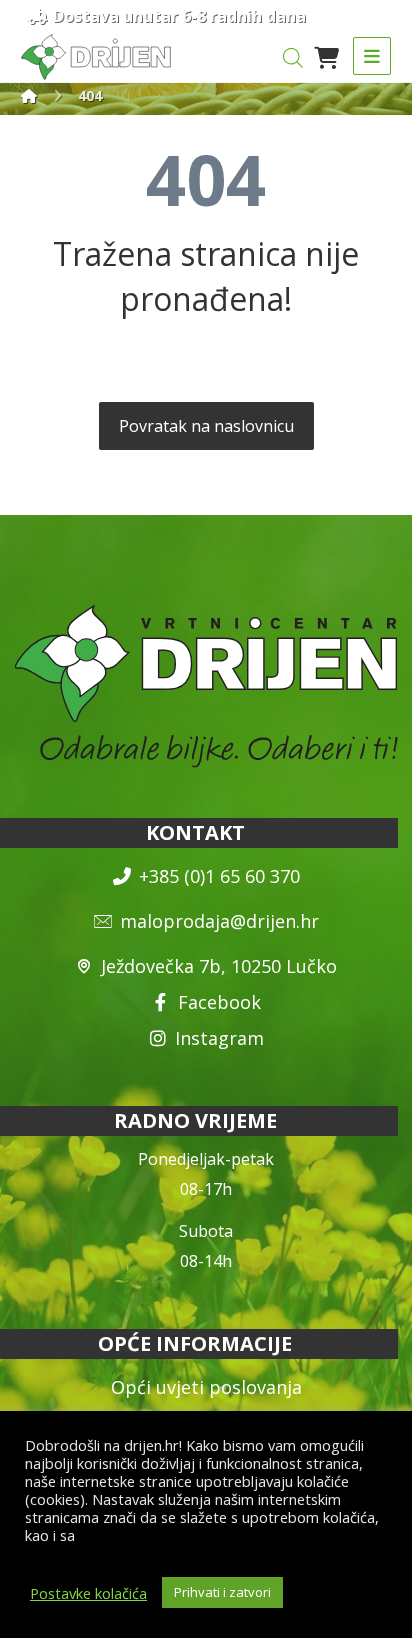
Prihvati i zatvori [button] (222, 1592)
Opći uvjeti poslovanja (206, 1387)
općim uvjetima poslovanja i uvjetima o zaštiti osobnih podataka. (203, 1544)
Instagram (219, 1038)
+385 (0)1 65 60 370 (219, 876)
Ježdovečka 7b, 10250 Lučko (219, 966)
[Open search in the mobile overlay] (293, 57)
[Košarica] (326, 56)
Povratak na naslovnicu (206, 426)
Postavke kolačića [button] (88, 1593)
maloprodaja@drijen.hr (219, 921)
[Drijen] (29, 95)
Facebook (219, 1002)
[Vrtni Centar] (96, 57)
